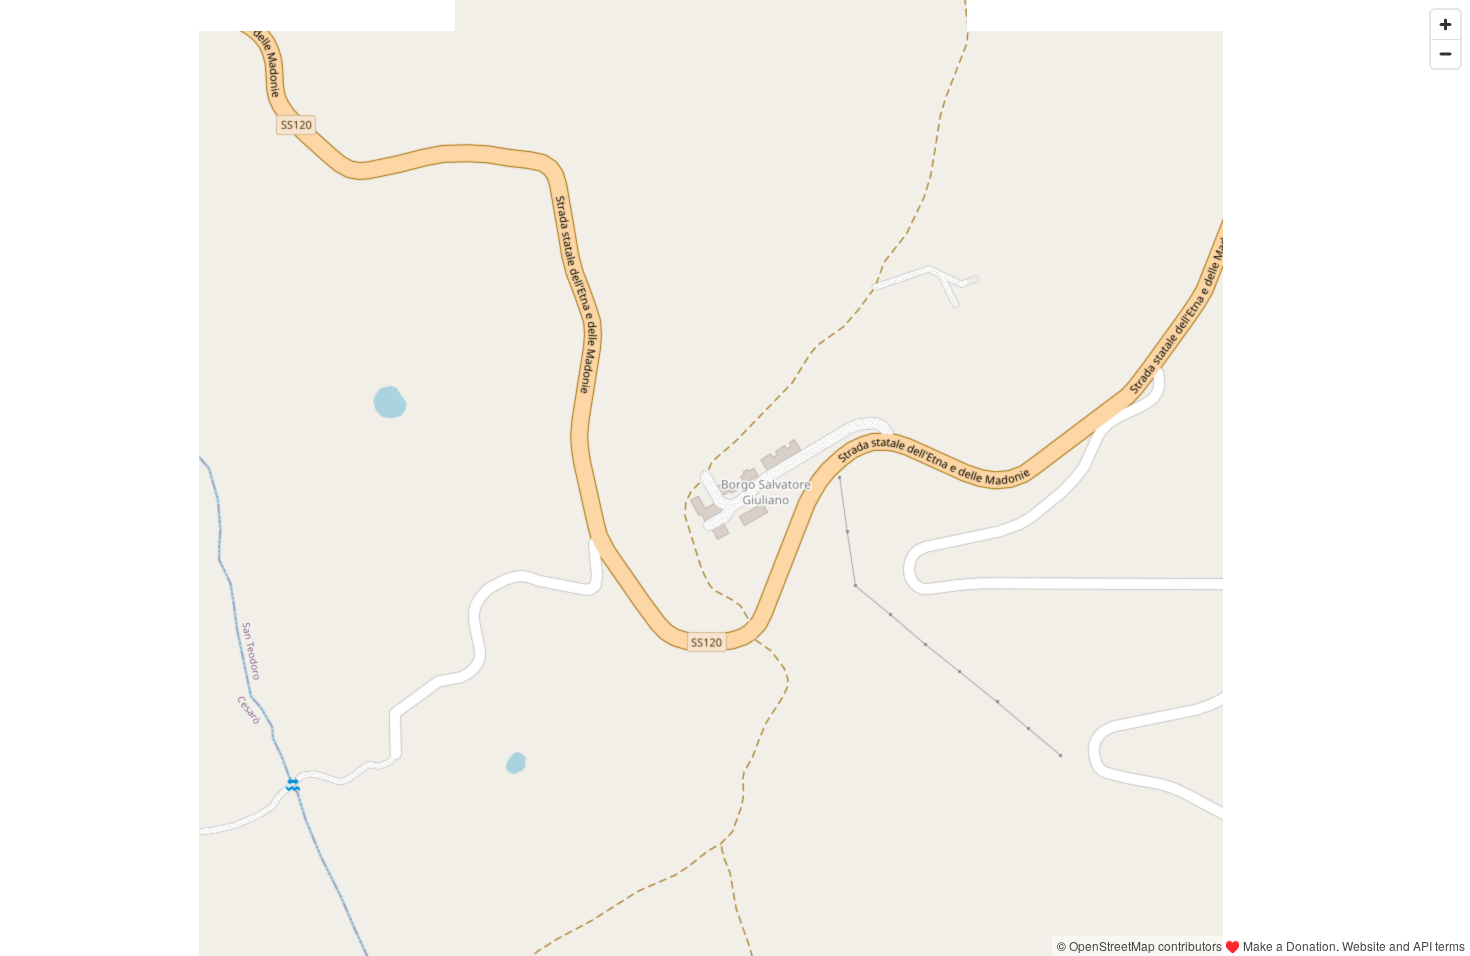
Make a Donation (1289, 945)
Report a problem (1000, 945)
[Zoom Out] (1445, 53)
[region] (735, 478)
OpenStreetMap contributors (1145, 945)
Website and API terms (1403, 945)
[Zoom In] (1445, 24)
